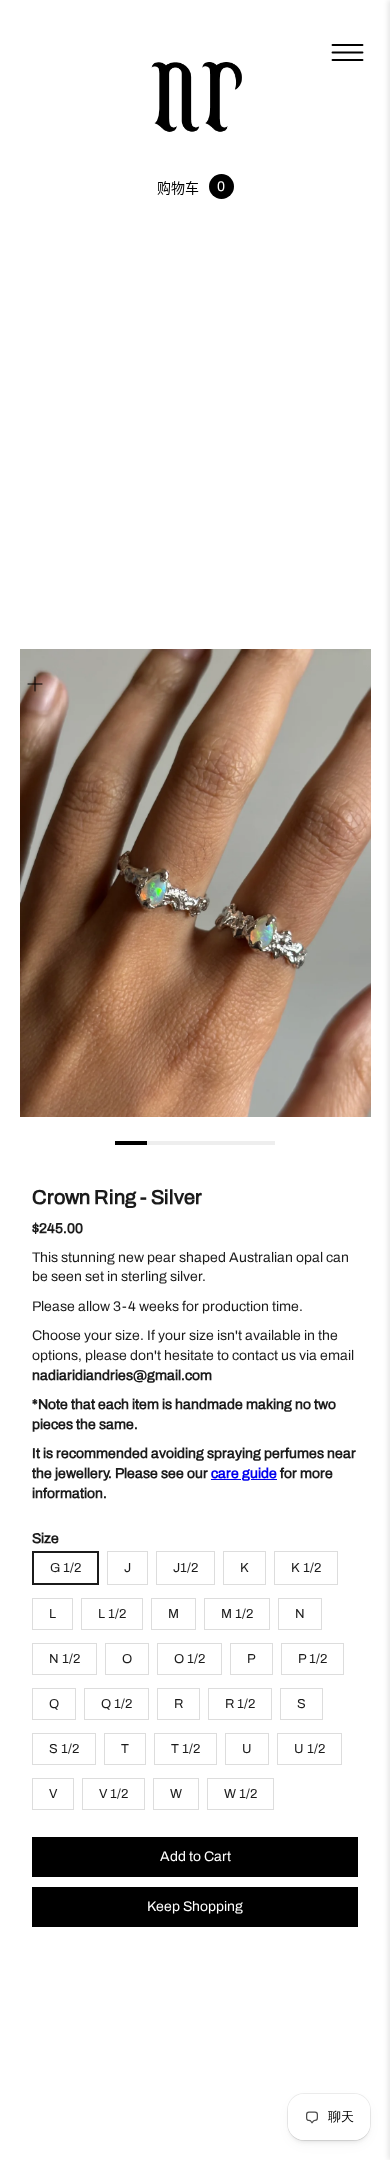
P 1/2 (312, 1659)
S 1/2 (64, 1749)
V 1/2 (113, 1794)
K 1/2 (306, 1568)
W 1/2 (240, 1794)
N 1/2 (64, 1659)
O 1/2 (189, 1659)
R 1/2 (240, 1704)
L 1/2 (112, 1614)
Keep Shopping (195, 1906)
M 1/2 (237, 1614)
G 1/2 (65, 1568)
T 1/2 (185, 1749)
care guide (244, 1473)
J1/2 (185, 1568)
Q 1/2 (116, 1704)
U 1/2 (309, 1749)
